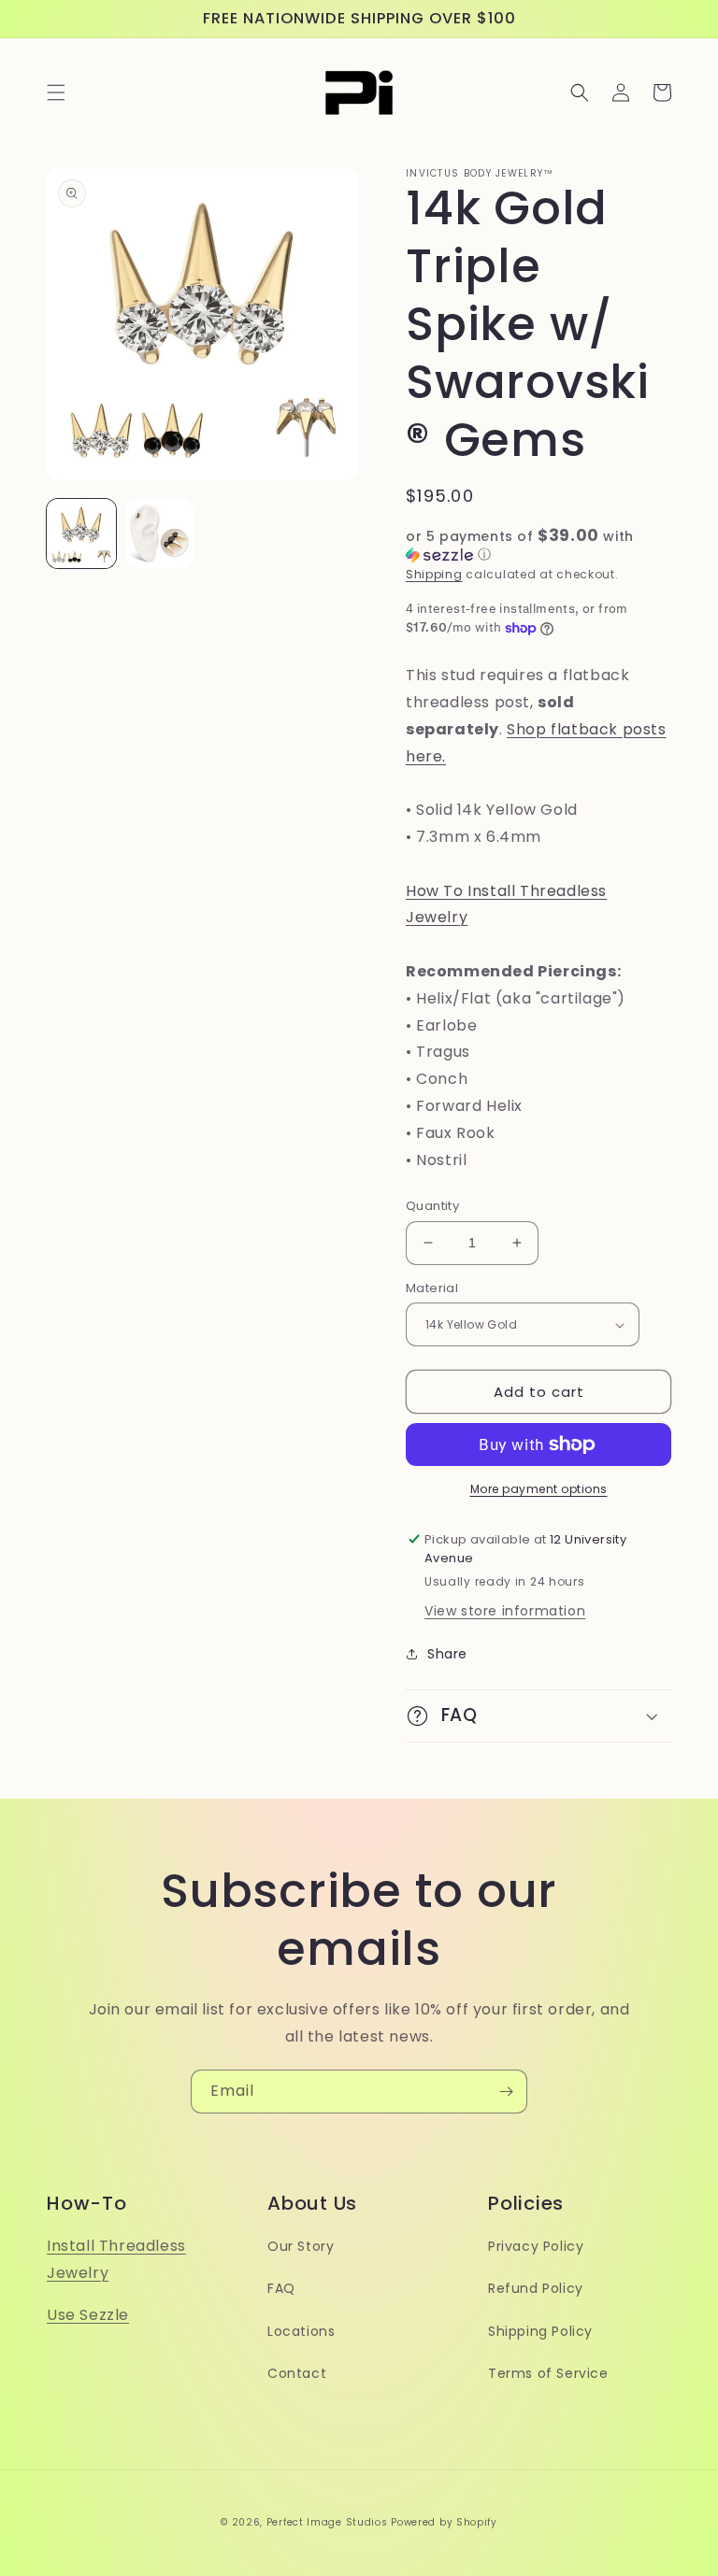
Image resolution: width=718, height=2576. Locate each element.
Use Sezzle (88, 2315)
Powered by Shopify (444, 2522)
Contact (297, 2373)
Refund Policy (536, 2288)
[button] (56, 93)
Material (432, 1288)
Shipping (434, 574)
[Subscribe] (506, 2092)
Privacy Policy (536, 2246)
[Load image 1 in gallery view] (81, 534)
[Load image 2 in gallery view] (160, 534)
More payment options (539, 1489)
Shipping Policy (540, 2331)
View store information (505, 1611)
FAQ (281, 2288)
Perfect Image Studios (327, 2522)
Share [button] (447, 1654)
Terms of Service (548, 2373)
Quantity (432, 1206)
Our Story (301, 2246)
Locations (301, 2331)
